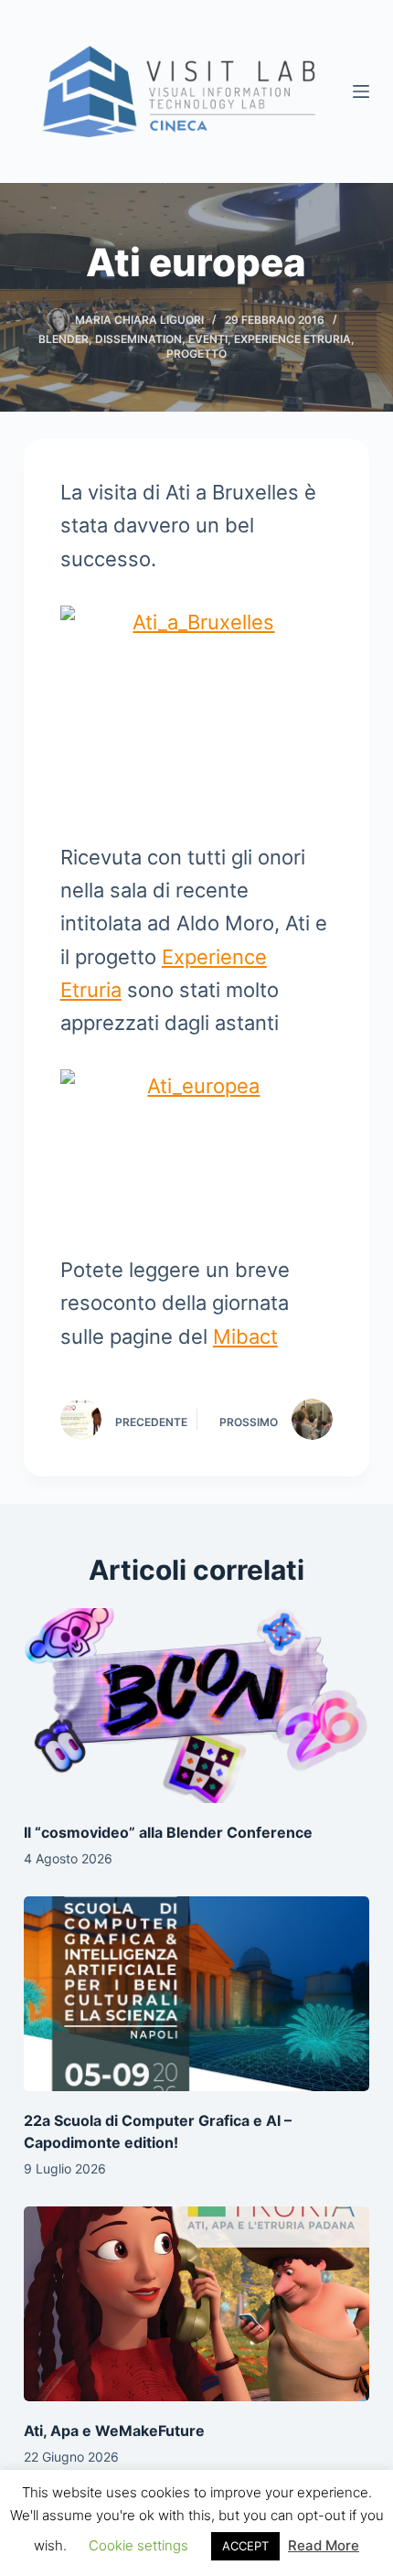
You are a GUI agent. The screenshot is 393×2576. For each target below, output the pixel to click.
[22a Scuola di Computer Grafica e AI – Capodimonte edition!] (196, 1994)
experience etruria (292, 339)
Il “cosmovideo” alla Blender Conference (168, 1832)
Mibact (245, 1336)
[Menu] (361, 91)
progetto (196, 354)
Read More (324, 2545)
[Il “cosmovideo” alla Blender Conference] (196, 1706)
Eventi (208, 339)
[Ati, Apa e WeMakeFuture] (196, 2304)
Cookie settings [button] (138, 2545)
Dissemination (138, 339)
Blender (64, 339)
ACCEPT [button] (245, 2546)
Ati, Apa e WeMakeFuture (114, 2431)
